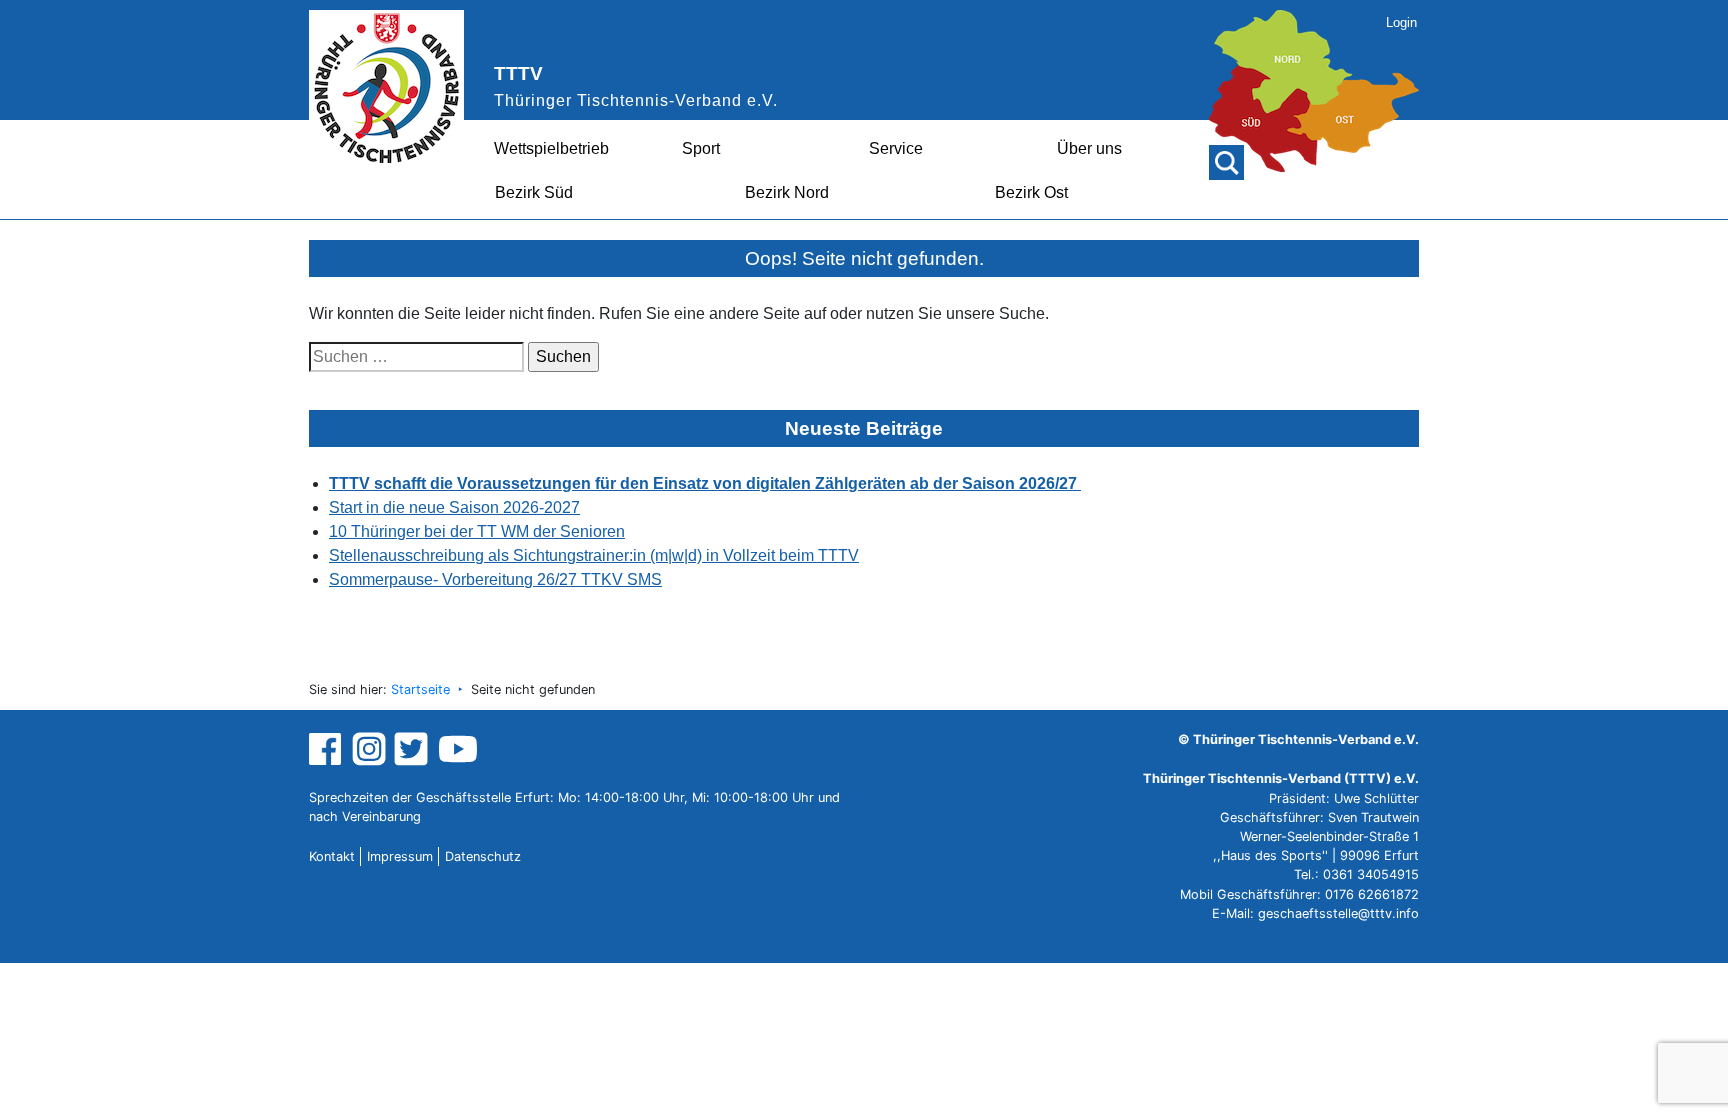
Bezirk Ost (1031, 192)
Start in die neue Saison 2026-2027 (454, 507)
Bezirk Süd (534, 192)
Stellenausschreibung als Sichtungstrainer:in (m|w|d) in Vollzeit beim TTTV (594, 555)
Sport (701, 148)
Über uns (1089, 148)
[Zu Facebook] (327, 748)
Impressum (400, 856)
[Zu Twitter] (413, 748)
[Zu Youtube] (458, 748)
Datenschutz (483, 856)
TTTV (518, 73)
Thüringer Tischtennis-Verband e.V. (636, 100)
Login (1401, 22)
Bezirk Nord (787, 192)
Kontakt (332, 856)
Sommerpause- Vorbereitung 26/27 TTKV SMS (495, 579)
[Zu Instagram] (369, 748)
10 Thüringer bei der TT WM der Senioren (477, 531)
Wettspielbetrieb (551, 148)
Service (896, 148)
